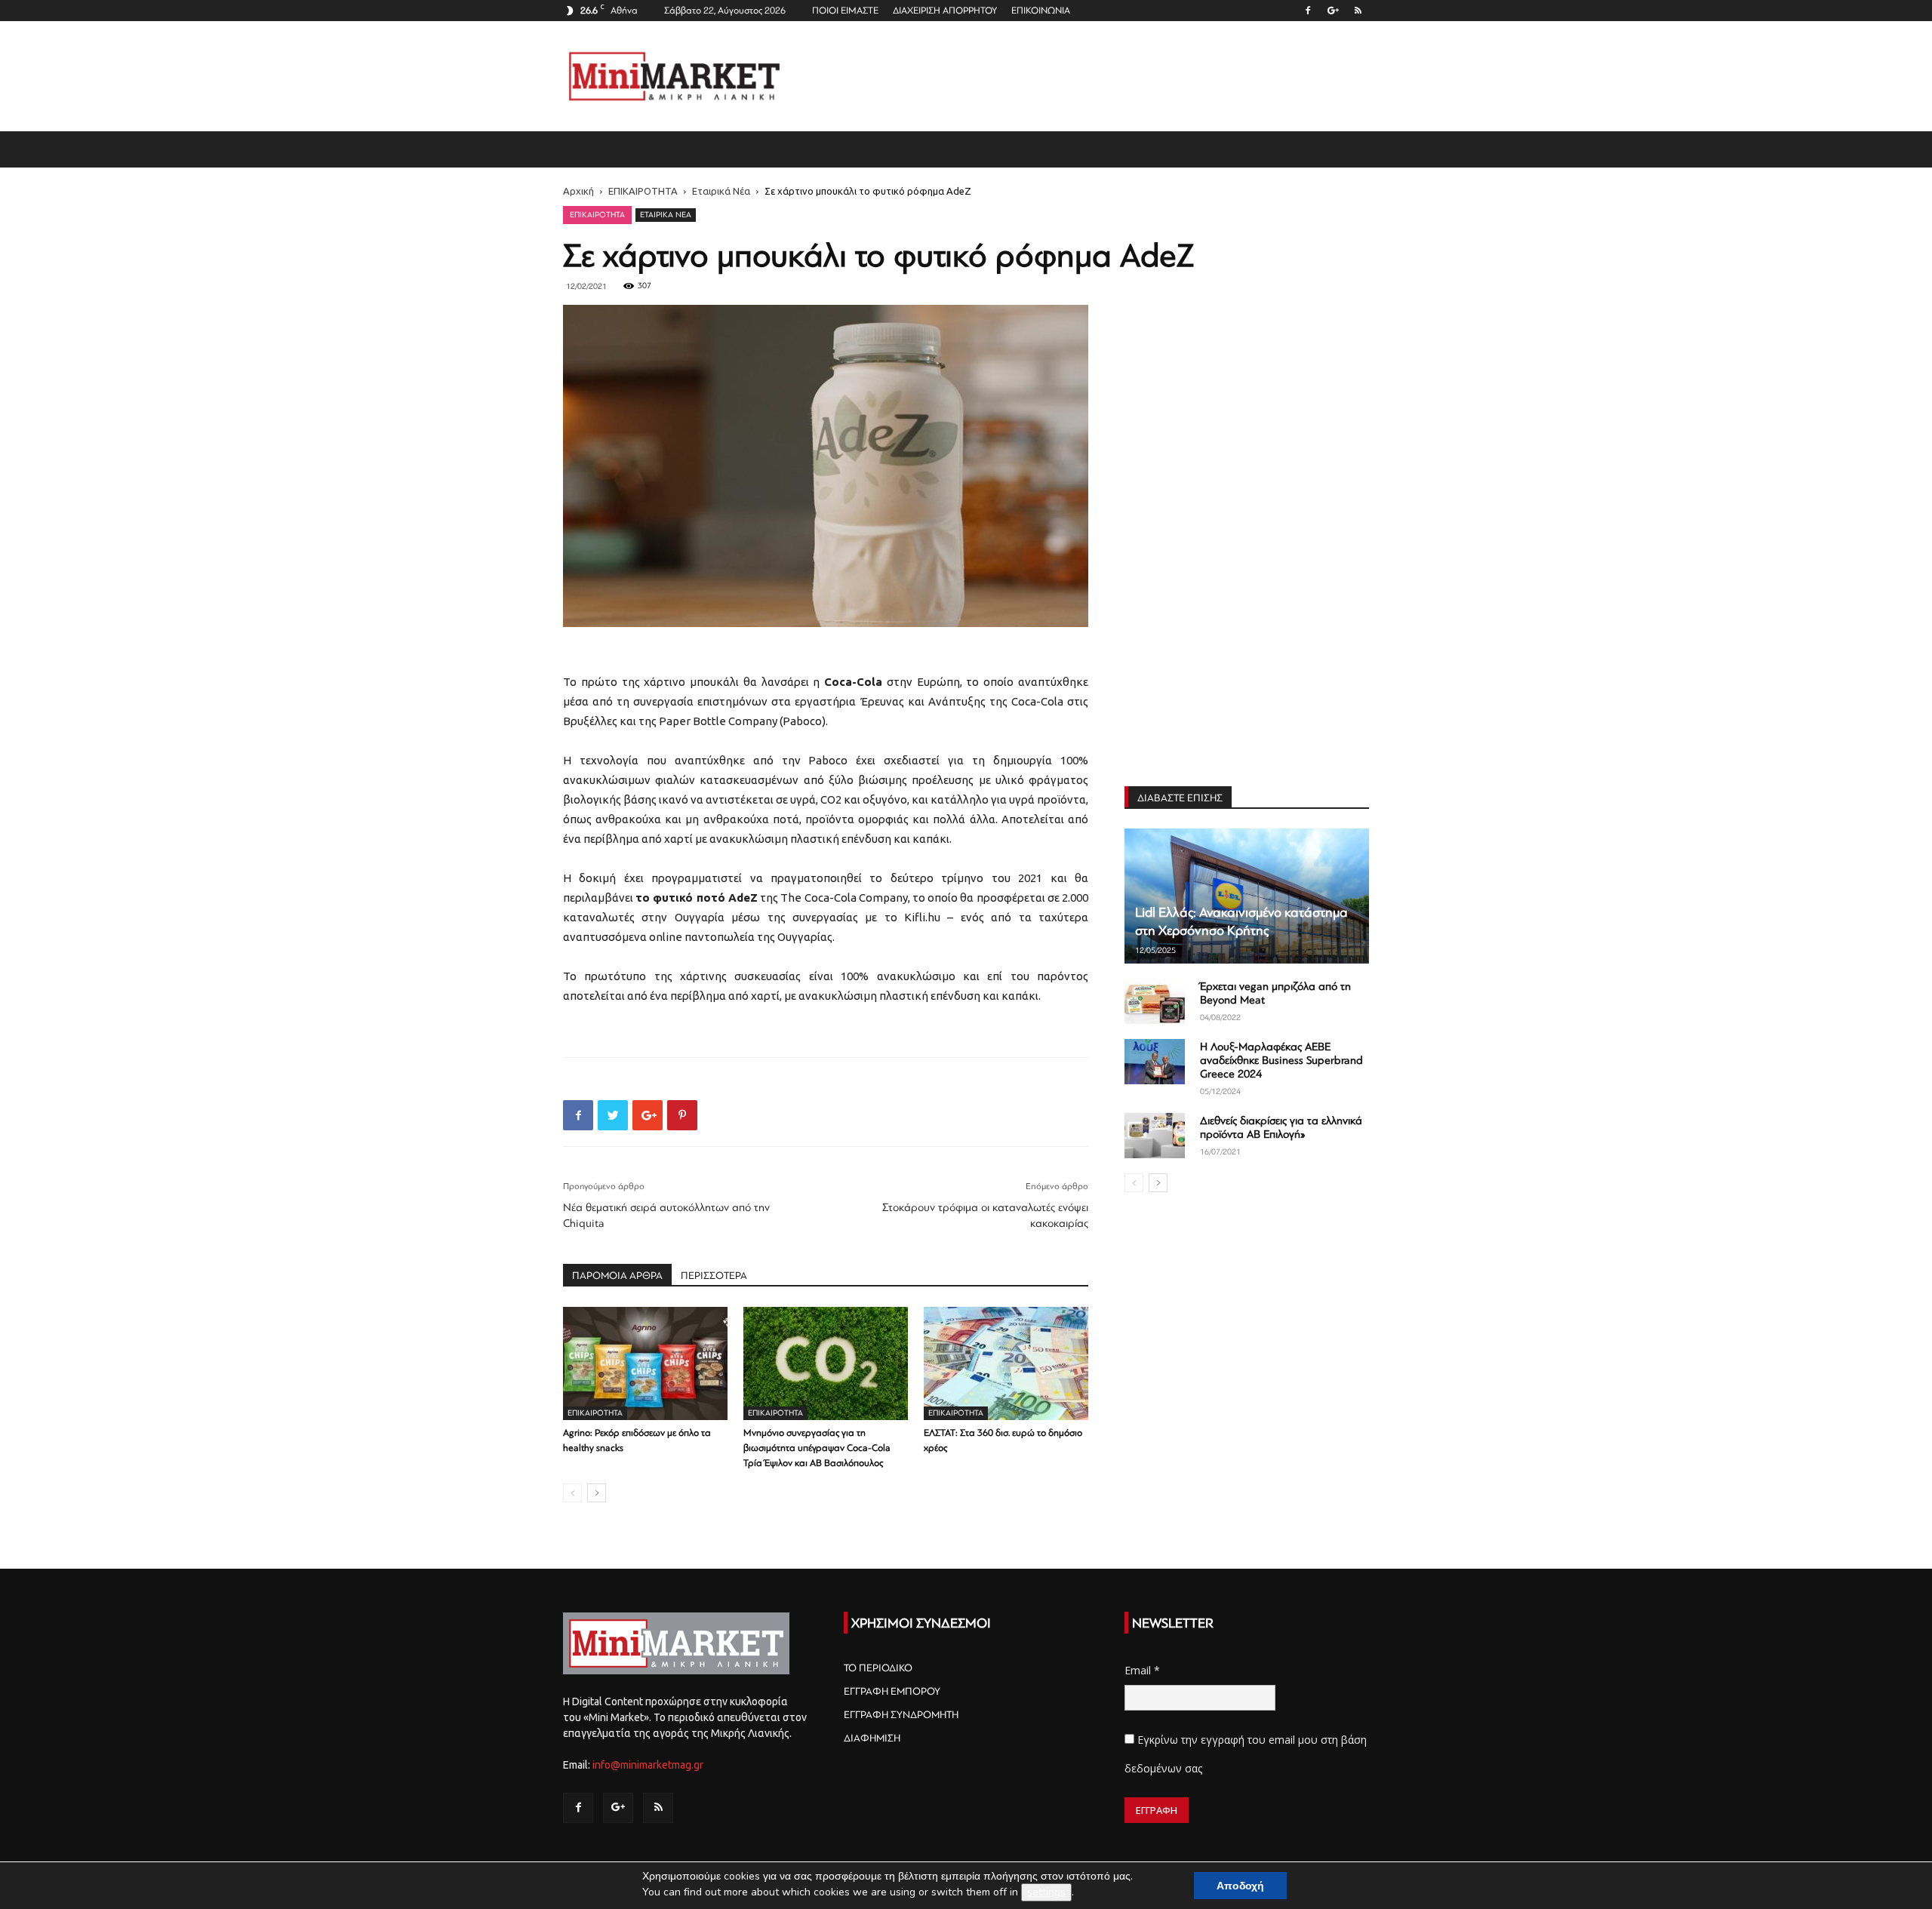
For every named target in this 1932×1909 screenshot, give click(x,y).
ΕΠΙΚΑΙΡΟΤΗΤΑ (643, 191)
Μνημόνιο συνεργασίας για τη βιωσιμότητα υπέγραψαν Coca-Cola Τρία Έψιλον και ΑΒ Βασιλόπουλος (817, 1448)
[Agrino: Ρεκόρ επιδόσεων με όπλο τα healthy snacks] (645, 1363)
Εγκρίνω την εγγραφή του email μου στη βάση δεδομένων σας (1246, 1754)
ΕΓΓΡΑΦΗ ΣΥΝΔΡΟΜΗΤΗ (901, 1715)
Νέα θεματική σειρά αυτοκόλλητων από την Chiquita (666, 1216)
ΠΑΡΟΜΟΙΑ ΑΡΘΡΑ (617, 1276)
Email (1142, 1670)
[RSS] (1358, 11)
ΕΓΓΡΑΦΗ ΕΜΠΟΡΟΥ (892, 1691)
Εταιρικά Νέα (721, 191)
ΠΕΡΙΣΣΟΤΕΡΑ (714, 1276)
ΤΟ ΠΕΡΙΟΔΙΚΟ (878, 1668)
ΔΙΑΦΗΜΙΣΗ (872, 1738)
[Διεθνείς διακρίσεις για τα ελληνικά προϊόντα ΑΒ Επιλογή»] (1155, 1136)
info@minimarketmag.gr (648, 1765)
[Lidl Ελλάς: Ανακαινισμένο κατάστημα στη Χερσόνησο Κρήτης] (1247, 896)
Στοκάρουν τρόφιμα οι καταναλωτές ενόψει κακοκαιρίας (985, 1216)
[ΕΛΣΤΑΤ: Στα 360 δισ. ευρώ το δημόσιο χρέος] (1006, 1363)
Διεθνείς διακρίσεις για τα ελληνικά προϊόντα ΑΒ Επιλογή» (1281, 1128)
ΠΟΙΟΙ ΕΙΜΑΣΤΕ (845, 11)
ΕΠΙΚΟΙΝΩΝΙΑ (1041, 11)
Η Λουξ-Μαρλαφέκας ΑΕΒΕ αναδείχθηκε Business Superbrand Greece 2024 (1281, 1061)
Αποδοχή (1240, 1886)
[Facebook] (1308, 11)
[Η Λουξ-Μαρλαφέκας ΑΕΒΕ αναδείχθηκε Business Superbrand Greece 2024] (1155, 1062)
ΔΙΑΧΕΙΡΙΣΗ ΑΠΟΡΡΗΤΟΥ (945, 11)
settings (1046, 1892)
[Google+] (1333, 11)
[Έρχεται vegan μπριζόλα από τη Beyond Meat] (1155, 1001)
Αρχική (578, 191)
